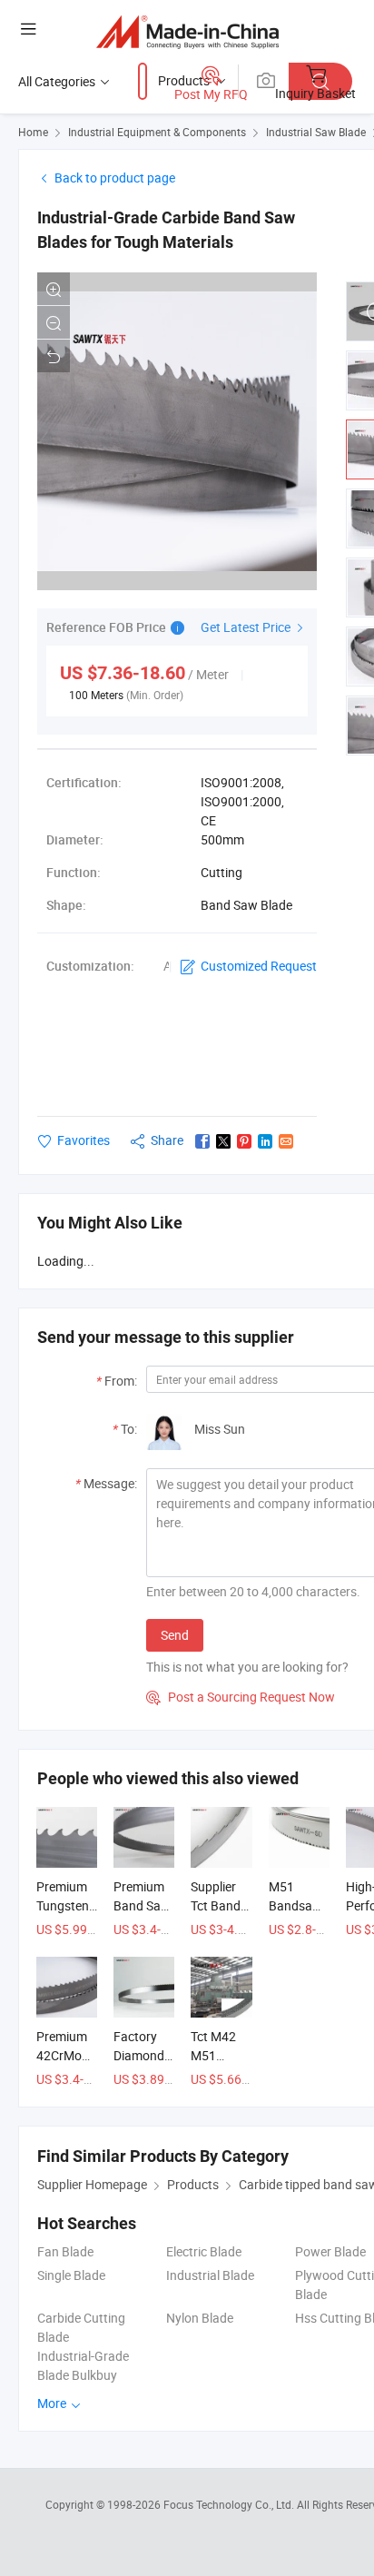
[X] (223, 1141)
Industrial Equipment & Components (157, 132)
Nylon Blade (200, 2318)
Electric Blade (204, 2251)
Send (175, 1635)
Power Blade (330, 2251)
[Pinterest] (244, 1141)
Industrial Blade (210, 2275)
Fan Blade (65, 2251)
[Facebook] (202, 1141)
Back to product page (115, 178)
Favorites (84, 1140)
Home (33, 132)
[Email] (286, 1141)
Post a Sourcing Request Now (241, 1697)
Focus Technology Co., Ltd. (230, 2504)
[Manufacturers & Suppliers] (187, 31)
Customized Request (259, 966)
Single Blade (71, 2275)
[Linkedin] (265, 1141)
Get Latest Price (247, 627)
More (53, 2403)
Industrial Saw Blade (316, 132)
